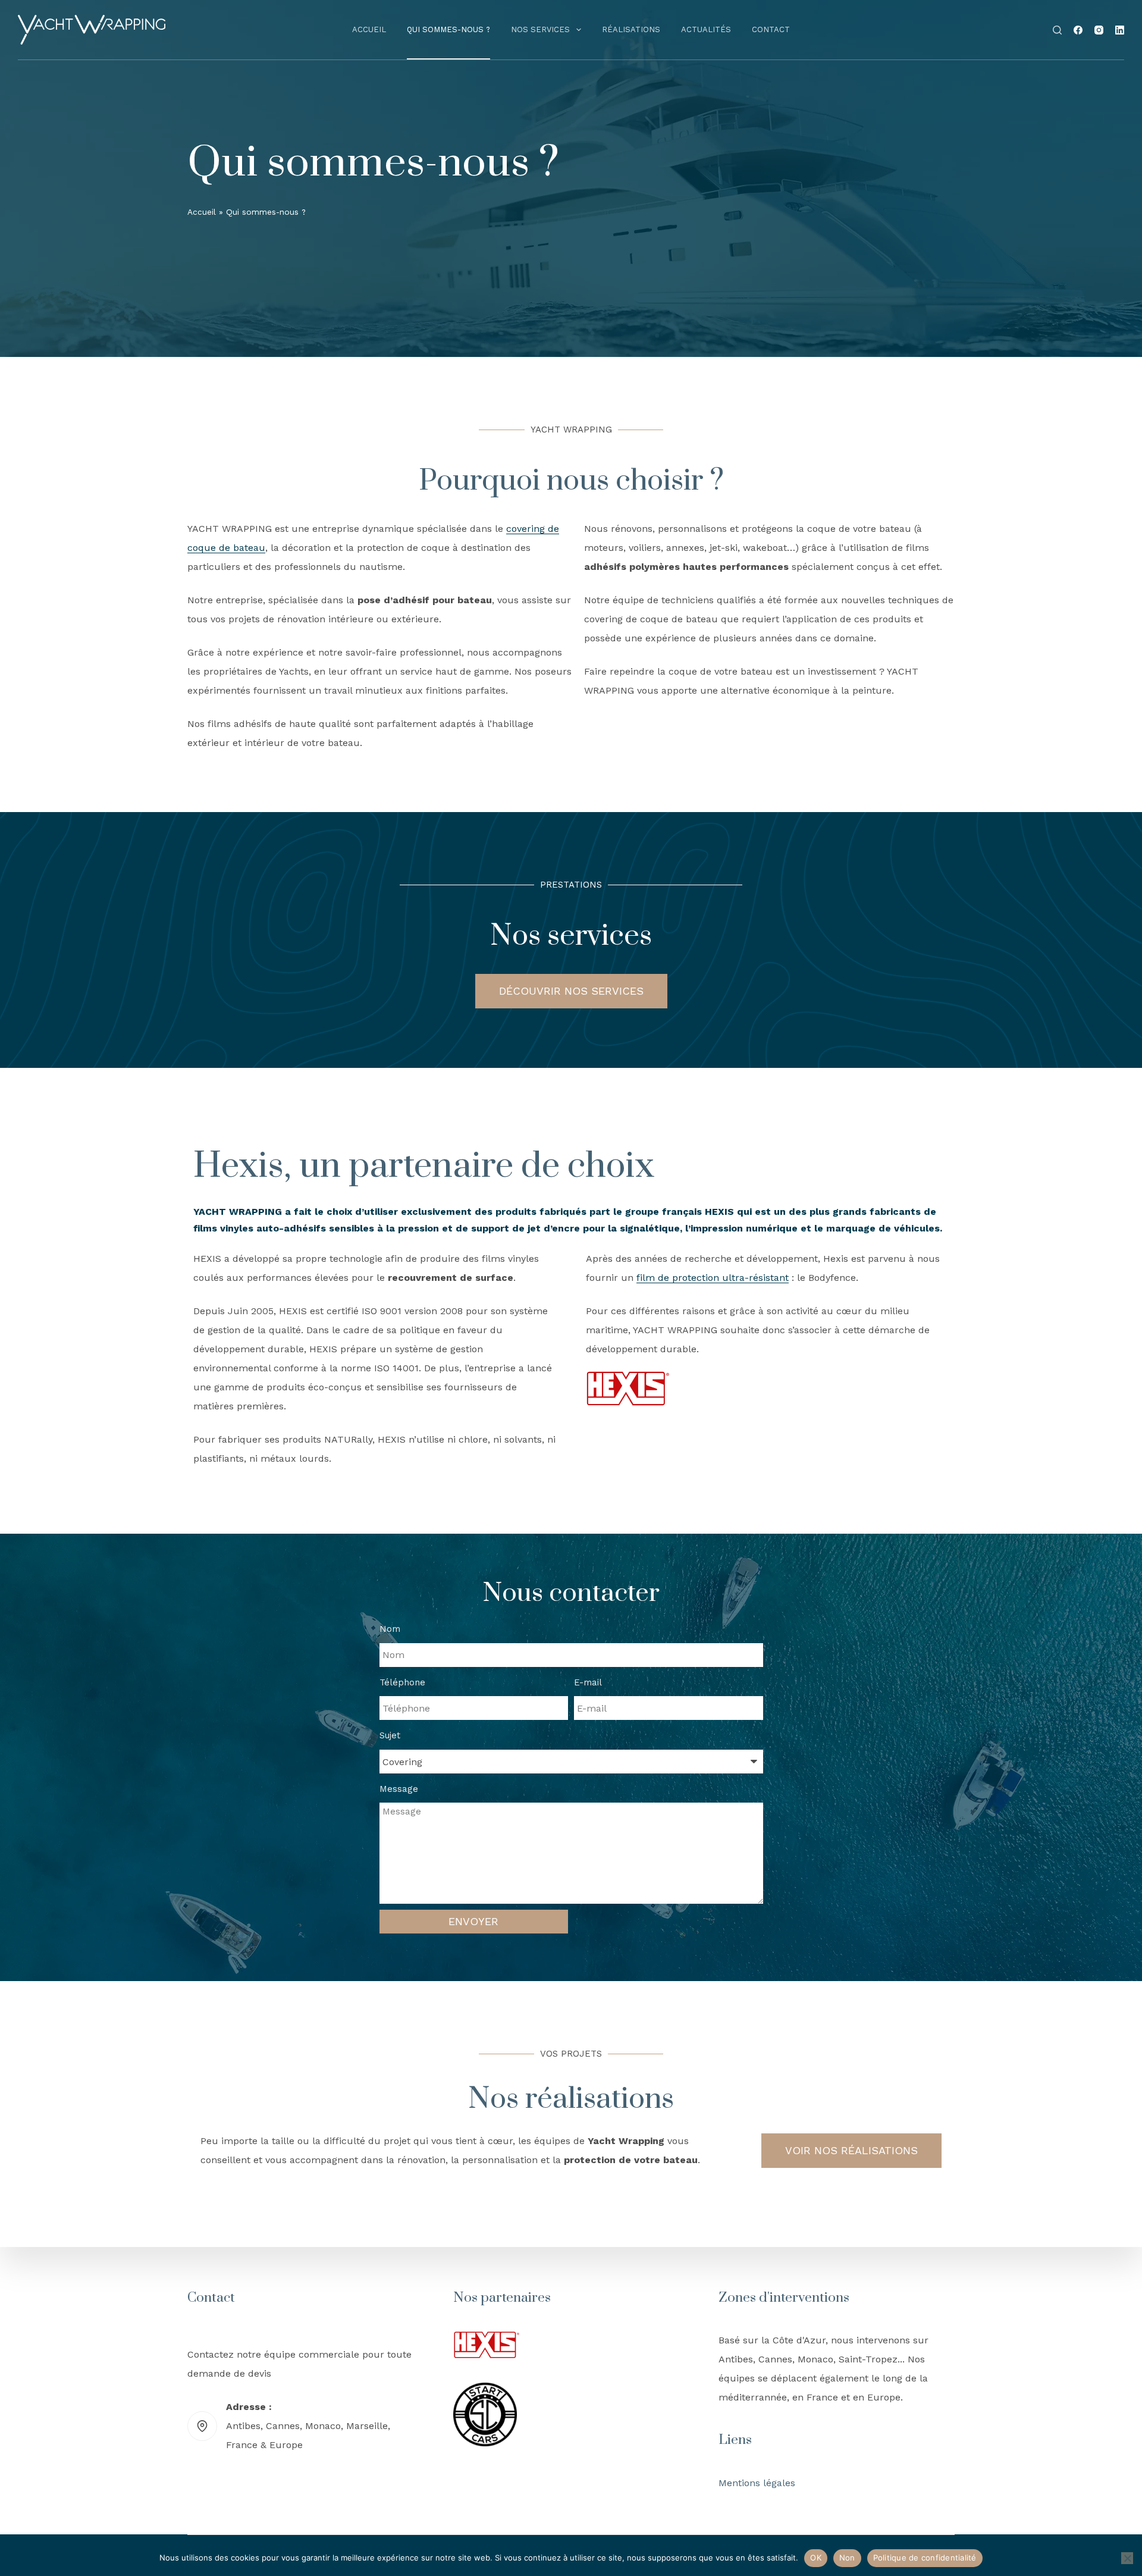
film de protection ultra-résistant (713, 1278)
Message (399, 1789)
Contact (771, 29)
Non (847, 2558)
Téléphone (402, 1682)
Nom (390, 1629)
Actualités (706, 29)
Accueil (369, 29)
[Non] (1127, 2558)
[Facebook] (1078, 30)
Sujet (390, 1735)
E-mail (588, 1682)
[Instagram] (1099, 30)
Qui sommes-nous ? (448, 29)
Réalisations (631, 29)
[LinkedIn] (1120, 30)
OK (816, 2558)
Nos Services (540, 29)
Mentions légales (757, 2483)
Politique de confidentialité (925, 2558)
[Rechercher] (1057, 30)
